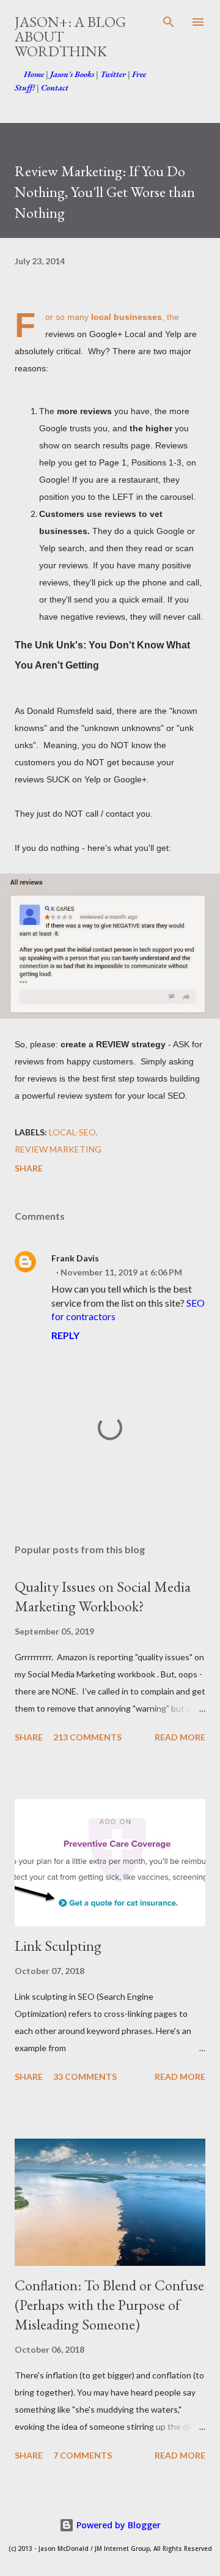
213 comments (87, 1737)
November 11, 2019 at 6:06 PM (121, 1272)
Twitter (113, 74)
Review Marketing (58, 1149)
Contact (55, 87)
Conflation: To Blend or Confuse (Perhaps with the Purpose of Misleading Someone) (109, 2305)
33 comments (85, 2077)
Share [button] (29, 1168)
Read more (180, 1737)
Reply (65, 1335)
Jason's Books (72, 74)
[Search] (169, 22)
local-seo (72, 1132)
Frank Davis (75, 1258)
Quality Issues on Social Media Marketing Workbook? (103, 1596)
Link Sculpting (58, 1946)
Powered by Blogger (117, 2525)
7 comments (82, 2455)
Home (34, 74)
